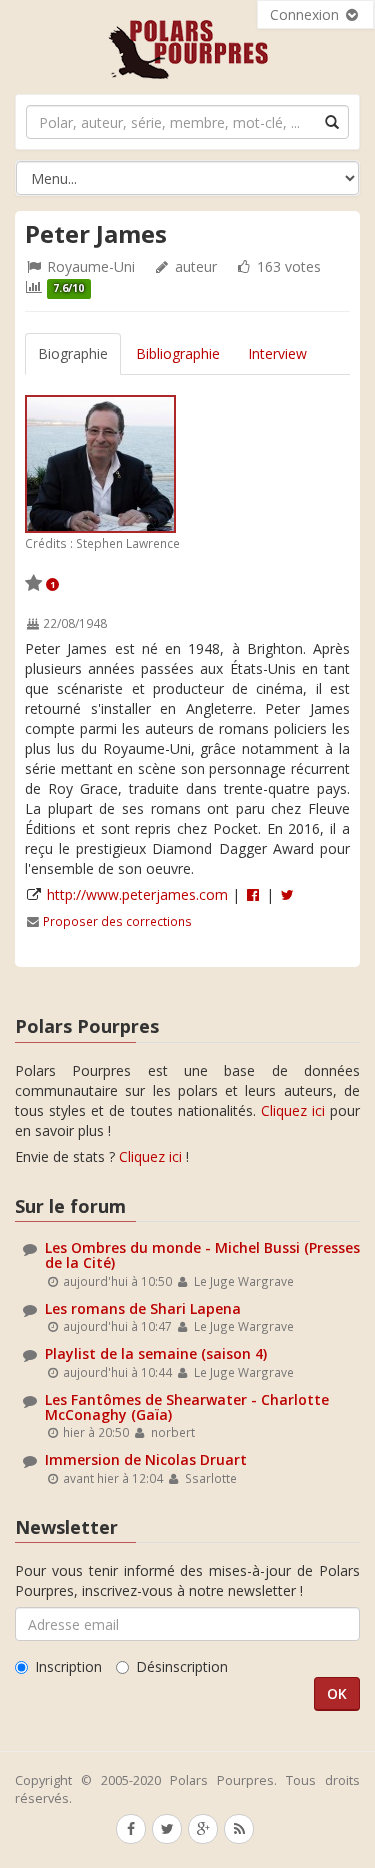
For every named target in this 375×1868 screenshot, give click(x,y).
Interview (277, 353)
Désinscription (182, 1666)
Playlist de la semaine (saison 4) (156, 1353)
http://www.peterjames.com (137, 894)
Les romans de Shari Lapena (143, 1308)
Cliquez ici (293, 1110)
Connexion (306, 14)
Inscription (68, 1666)
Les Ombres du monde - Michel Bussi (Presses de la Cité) (202, 1255)
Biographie (73, 353)
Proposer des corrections (117, 921)
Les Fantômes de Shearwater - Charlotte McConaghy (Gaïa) (187, 1407)
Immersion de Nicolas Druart (146, 1459)
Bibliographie (178, 353)
